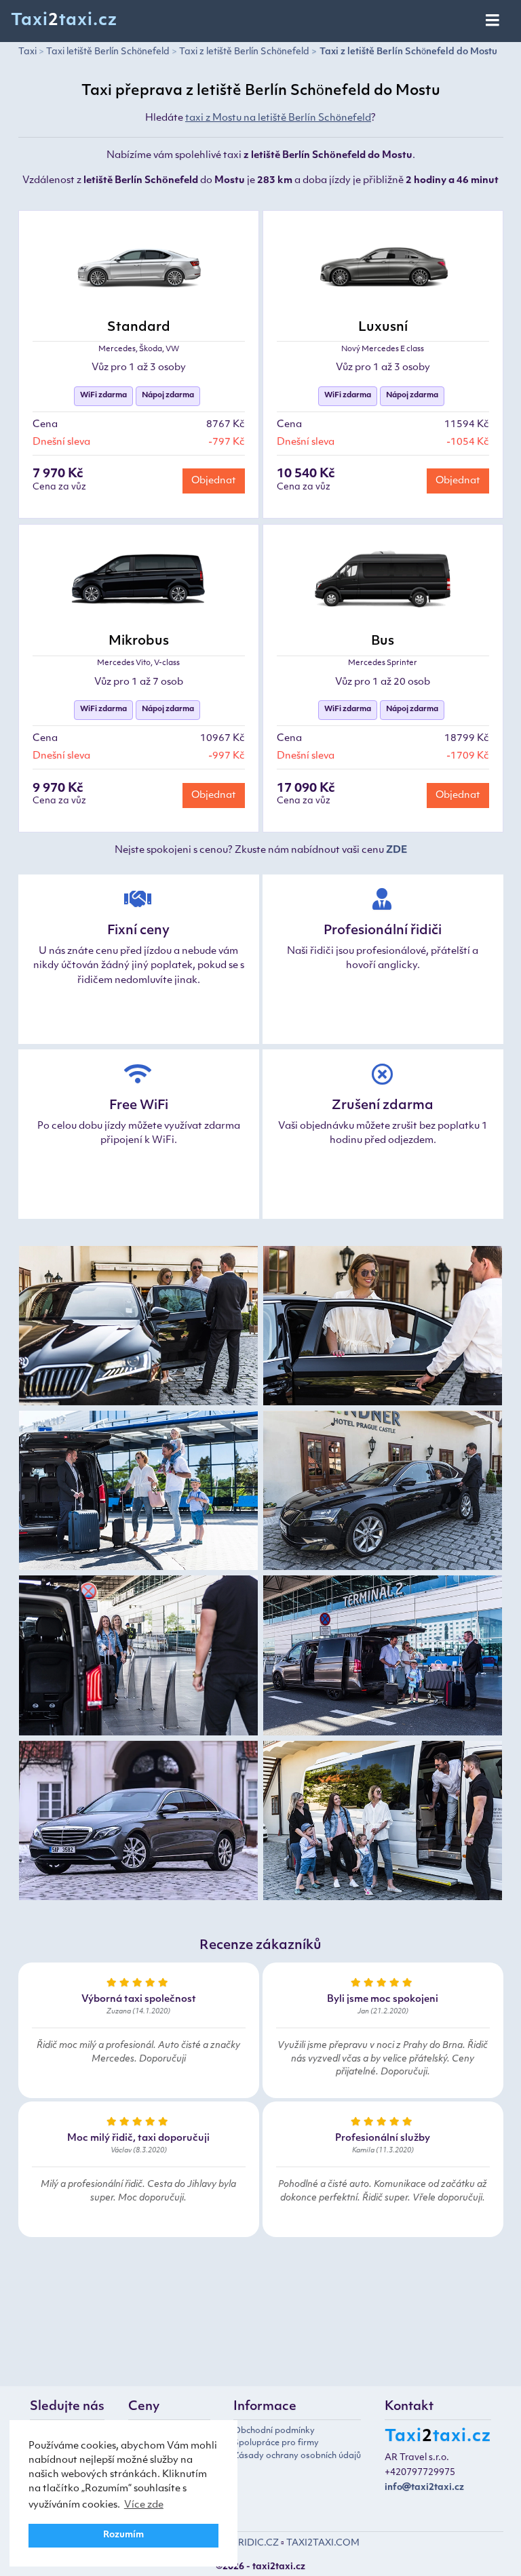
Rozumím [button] (123, 2535)
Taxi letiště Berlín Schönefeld (108, 52)
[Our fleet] (138, 1328)
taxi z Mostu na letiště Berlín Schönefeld (278, 118)
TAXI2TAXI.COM (323, 2543)
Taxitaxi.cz (64, 21)
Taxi (27, 52)
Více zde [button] (144, 2505)
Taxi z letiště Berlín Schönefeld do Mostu (408, 52)
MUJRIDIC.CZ (248, 2543)
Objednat (214, 481)
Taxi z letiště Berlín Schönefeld (244, 52)
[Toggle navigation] (494, 21)
